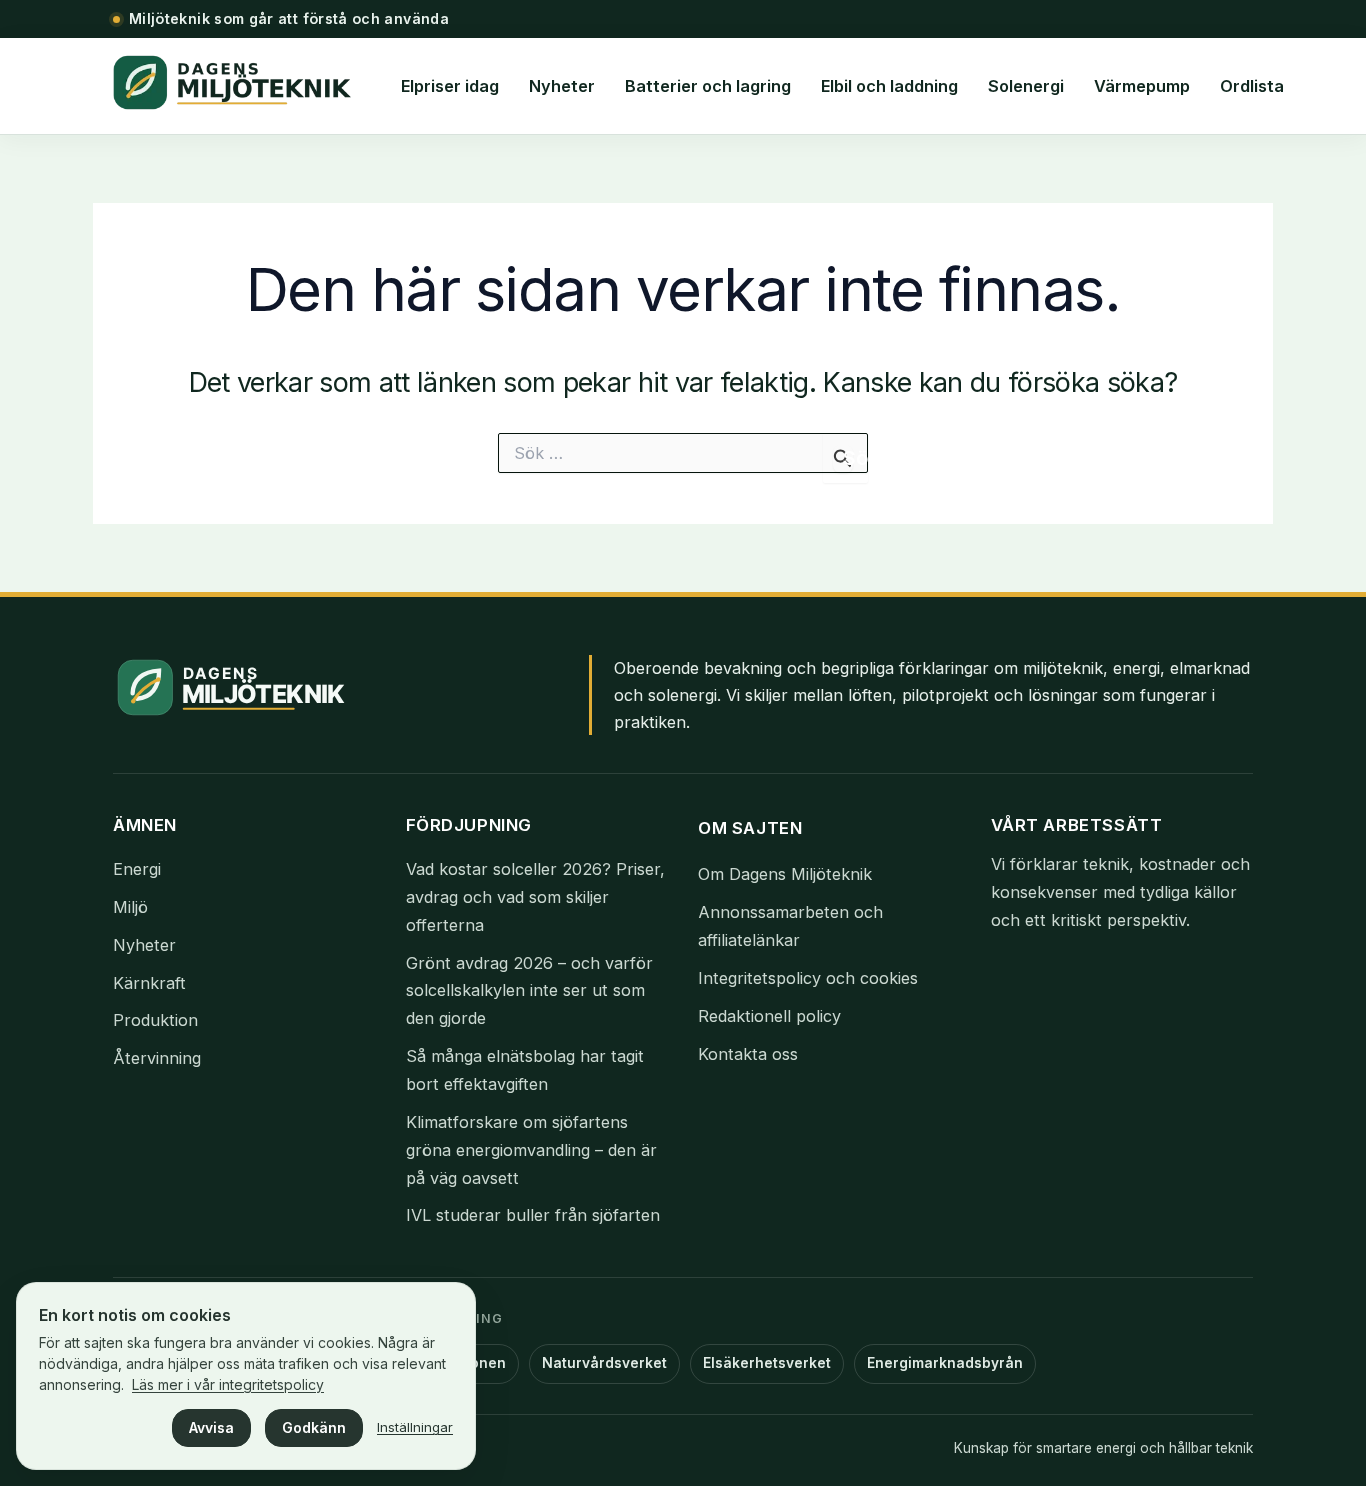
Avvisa (211, 1427)
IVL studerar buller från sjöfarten (533, 1215)
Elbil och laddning (889, 86)
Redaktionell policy (769, 1016)
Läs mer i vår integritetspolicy (228, 1384)
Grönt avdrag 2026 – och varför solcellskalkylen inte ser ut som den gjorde (529, 991)
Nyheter (562, 86)
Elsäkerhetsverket (767, 1363)
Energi (137, 869)
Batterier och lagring (708, 86)
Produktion (155, 1020)
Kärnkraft (149, 983)
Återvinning (157, 1058)
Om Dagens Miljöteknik (785, 874)
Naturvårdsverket (604, 1363)
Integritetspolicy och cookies (808, 978)
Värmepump (1142, 86)
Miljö (130, 907)
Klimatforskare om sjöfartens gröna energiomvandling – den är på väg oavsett (531, 1150)
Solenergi (1026, 86)
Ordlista (1252, 86)
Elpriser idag (450, 86)
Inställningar (415, 1427)
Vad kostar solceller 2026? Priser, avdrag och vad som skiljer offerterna (535, 897)
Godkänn (314, 1427)
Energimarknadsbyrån (945, 1363)
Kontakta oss (748, 1054)
